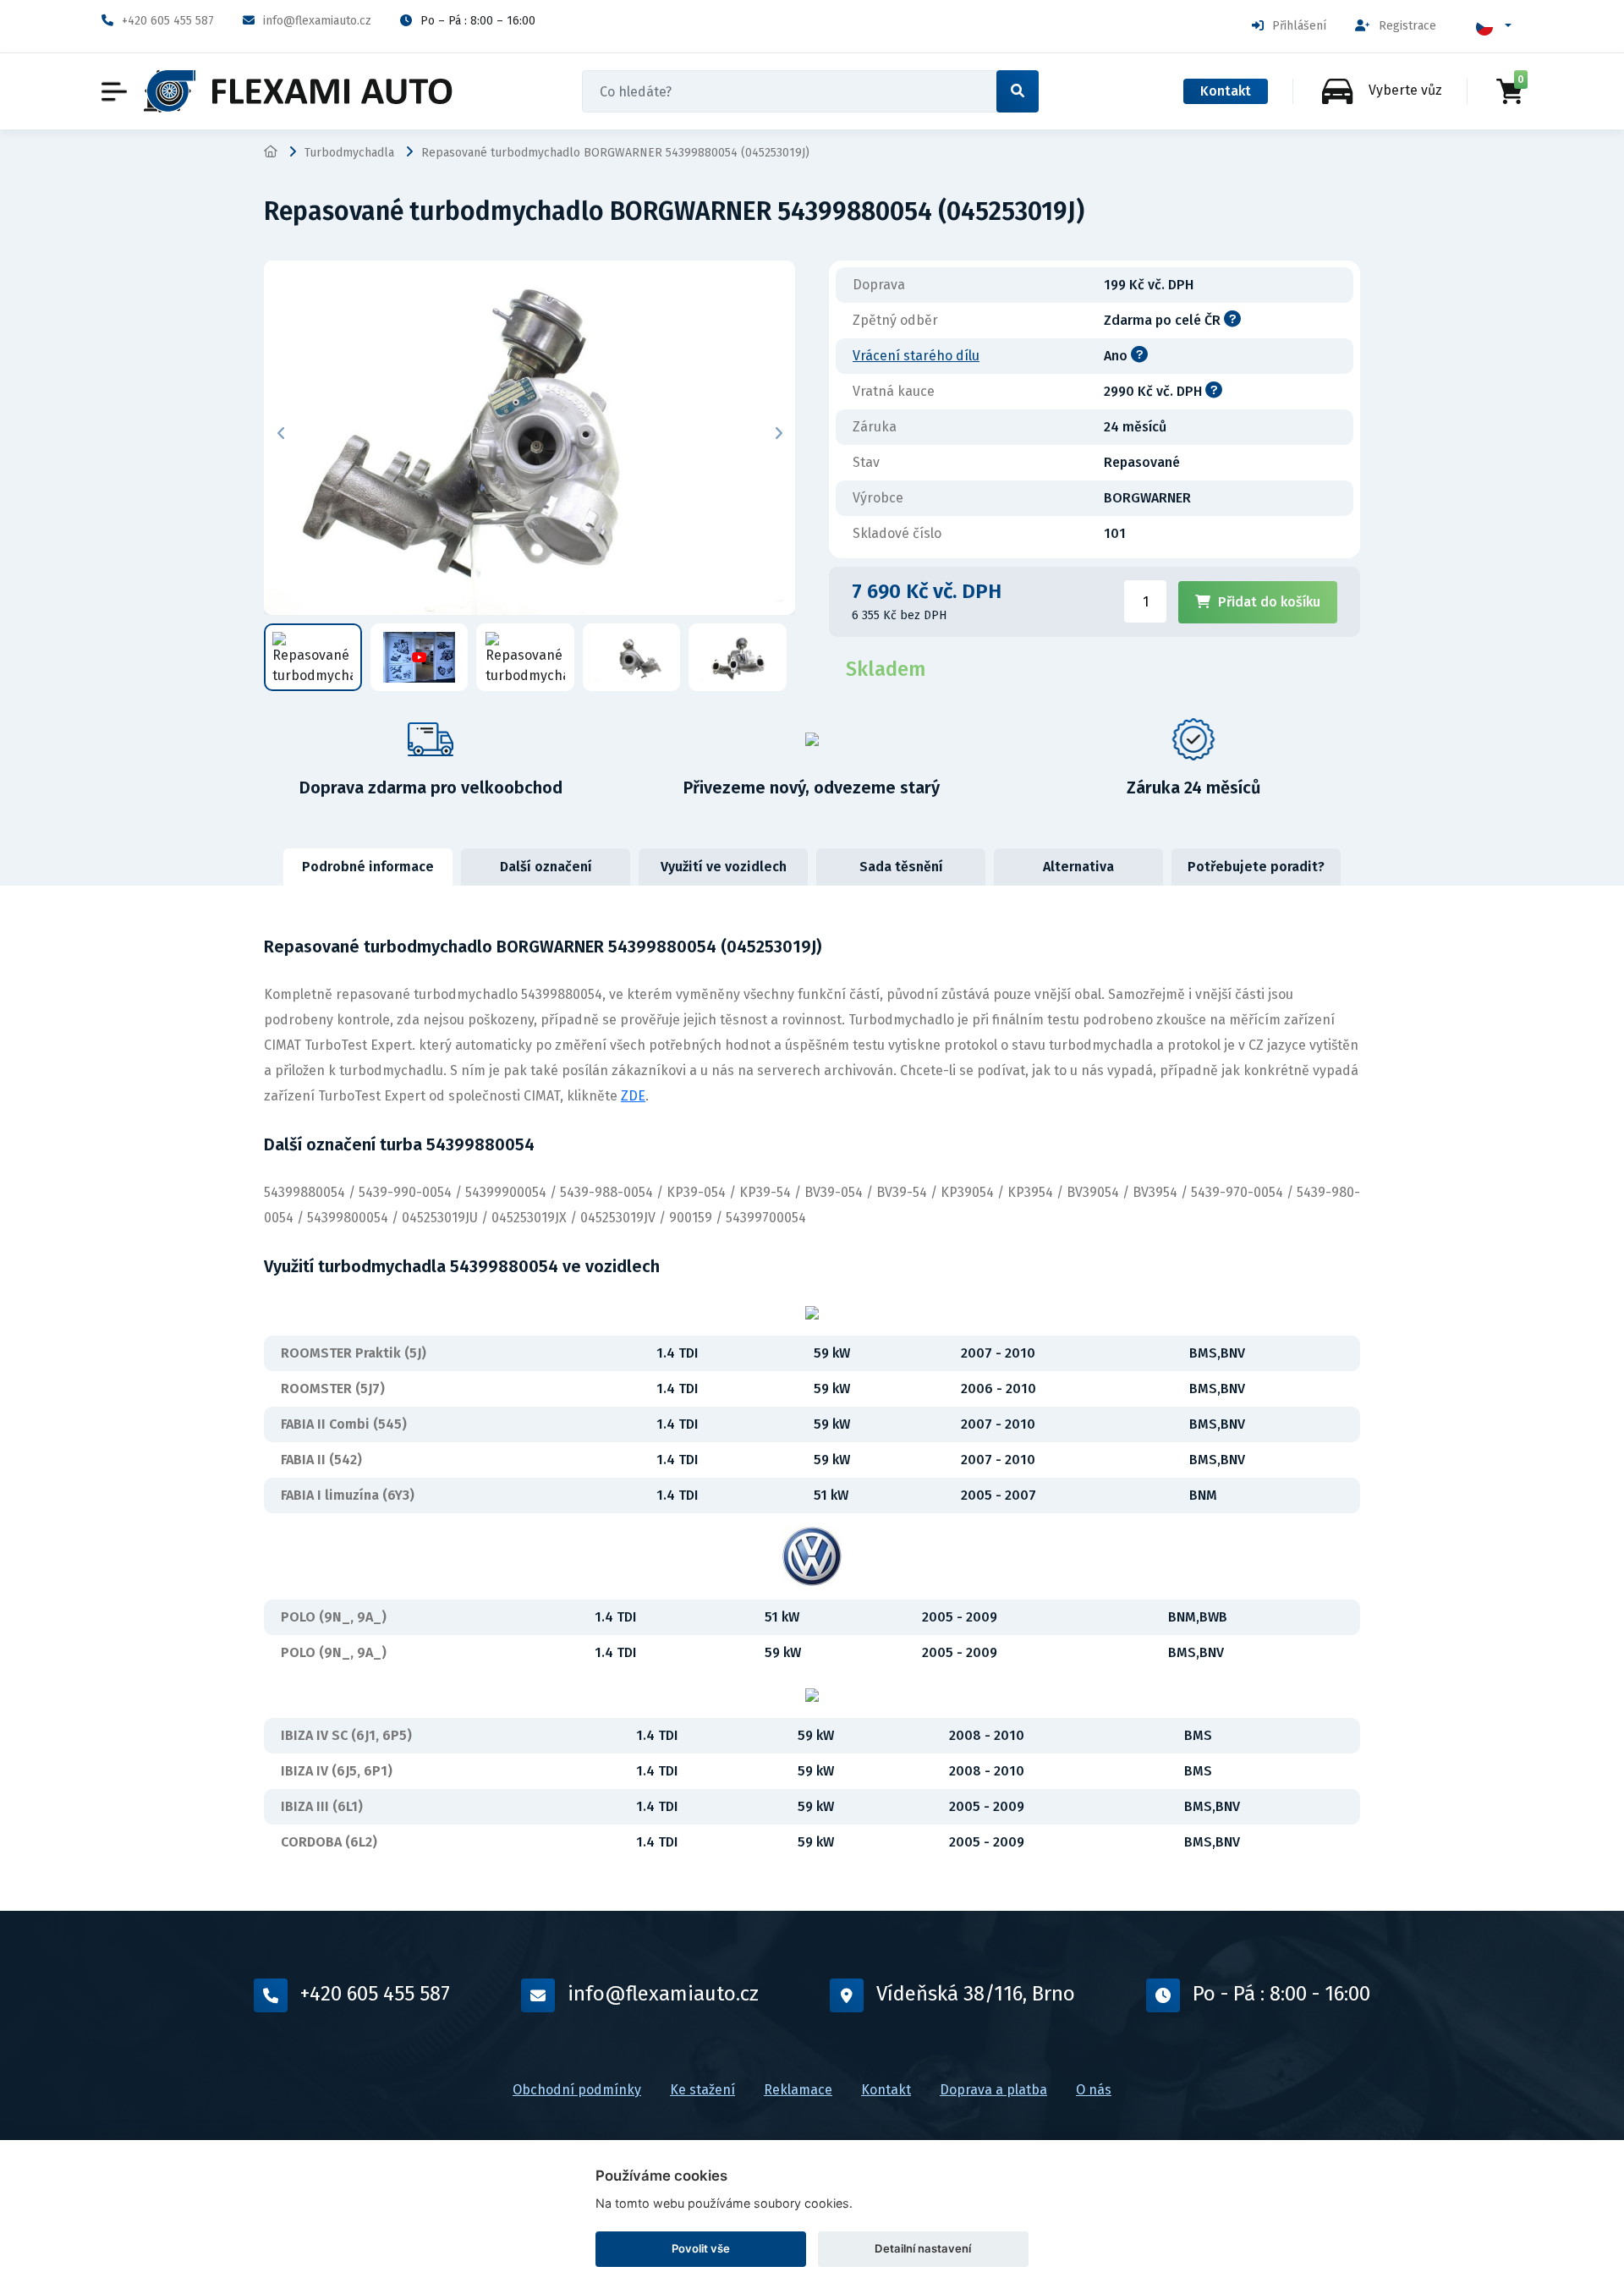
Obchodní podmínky (577, 2090)
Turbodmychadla (349, 153)
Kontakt (1226, 91)
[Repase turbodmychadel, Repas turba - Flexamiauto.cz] (298, 91)
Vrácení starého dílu (916, 356)
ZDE (633, 1096)
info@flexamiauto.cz (317, 21)
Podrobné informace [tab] (368, 867)
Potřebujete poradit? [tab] (1256, 867)
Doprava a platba (993, 2090)
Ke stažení (702, 2090)
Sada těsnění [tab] (901, 867)
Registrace (1407, 26)
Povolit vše (701, 2248)
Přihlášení (1299, 26)
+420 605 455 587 (168, 21)
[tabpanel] (812, 1398)
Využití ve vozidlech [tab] (724, 867)
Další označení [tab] (546, 867)
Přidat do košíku (1269, 602)
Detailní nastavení (923, 2248)
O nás (1094, 2090)
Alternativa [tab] (1078, 867)
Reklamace (798, 2090)
